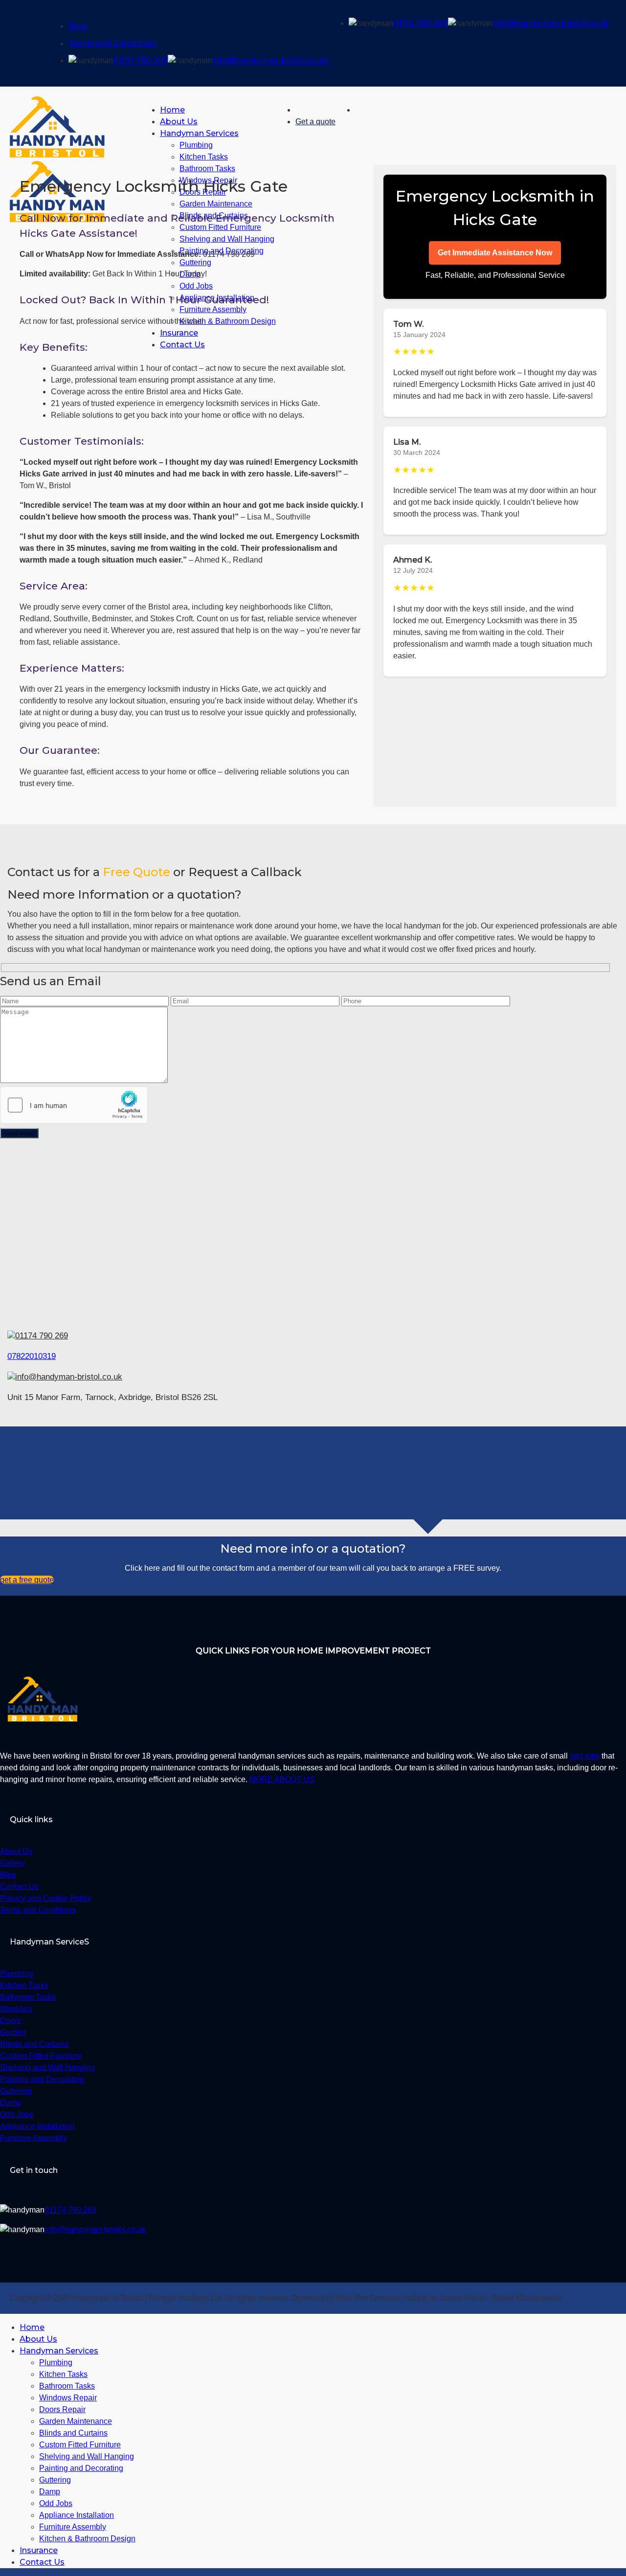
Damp (50, 2492)
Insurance (39, 2550)
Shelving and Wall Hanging (87, 2456)
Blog (78, 26)
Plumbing (196, 145)
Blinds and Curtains (73, 2433)
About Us (179, 122)
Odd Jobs (56, 2503)
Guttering (55, 2480)
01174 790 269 (140, 60)
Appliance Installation (77, 2515)
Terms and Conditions (112, 43)
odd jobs (585, 1756)
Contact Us (42, 2562)
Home (172, 110)
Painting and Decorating (81, 2468)
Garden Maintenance (76, 2421)
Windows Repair (68, 2398)
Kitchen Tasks (204, 157)
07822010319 (32, 1356)
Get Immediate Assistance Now (495, 253)
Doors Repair (62, 2409)
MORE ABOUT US (282, 1779)
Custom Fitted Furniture (80, 2445)
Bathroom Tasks (67, 2386)
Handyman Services (199, 133)
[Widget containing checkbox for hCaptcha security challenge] (74, 1105)
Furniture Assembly (73, 2527)
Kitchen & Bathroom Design (87, 2539)
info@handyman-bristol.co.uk (271, 60)
